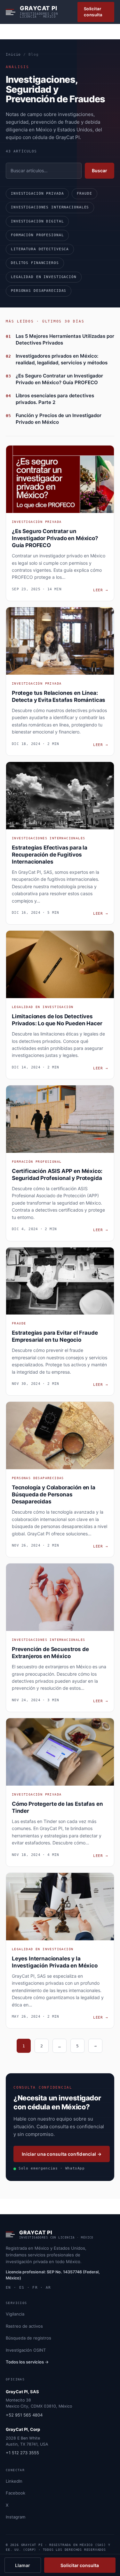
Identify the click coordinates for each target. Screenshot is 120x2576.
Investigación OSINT (26, 2350)
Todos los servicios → (27, 2362)
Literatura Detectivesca (40, 249)
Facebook (16, 2493)
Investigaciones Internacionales (50, 207)
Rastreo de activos (24, 2326)
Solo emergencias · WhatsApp (52, 2168)
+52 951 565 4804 (24, 2415)
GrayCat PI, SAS (22, 2392)
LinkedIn (14, 2481)
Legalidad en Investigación (44, 277)
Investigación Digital (37, 221)
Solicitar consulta (93, 12)
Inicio (13, 54)
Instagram (16, 2517)
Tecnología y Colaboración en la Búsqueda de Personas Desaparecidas (54, 1494)
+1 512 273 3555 (22, 2453)
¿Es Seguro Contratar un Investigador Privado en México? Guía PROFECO (55, 538)
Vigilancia (15, 2314)
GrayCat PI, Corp (23, 2429)
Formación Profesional (37, 235)
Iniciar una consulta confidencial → (62, 2154)
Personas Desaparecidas (39, 291)
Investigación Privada (37, 194)
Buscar (100, 171)
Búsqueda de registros (28, 2338)
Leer (101, 590)
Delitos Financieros (35, 263)
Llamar (23, 2565)
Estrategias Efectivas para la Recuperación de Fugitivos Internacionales (50, 855)
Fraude (84, 194)
